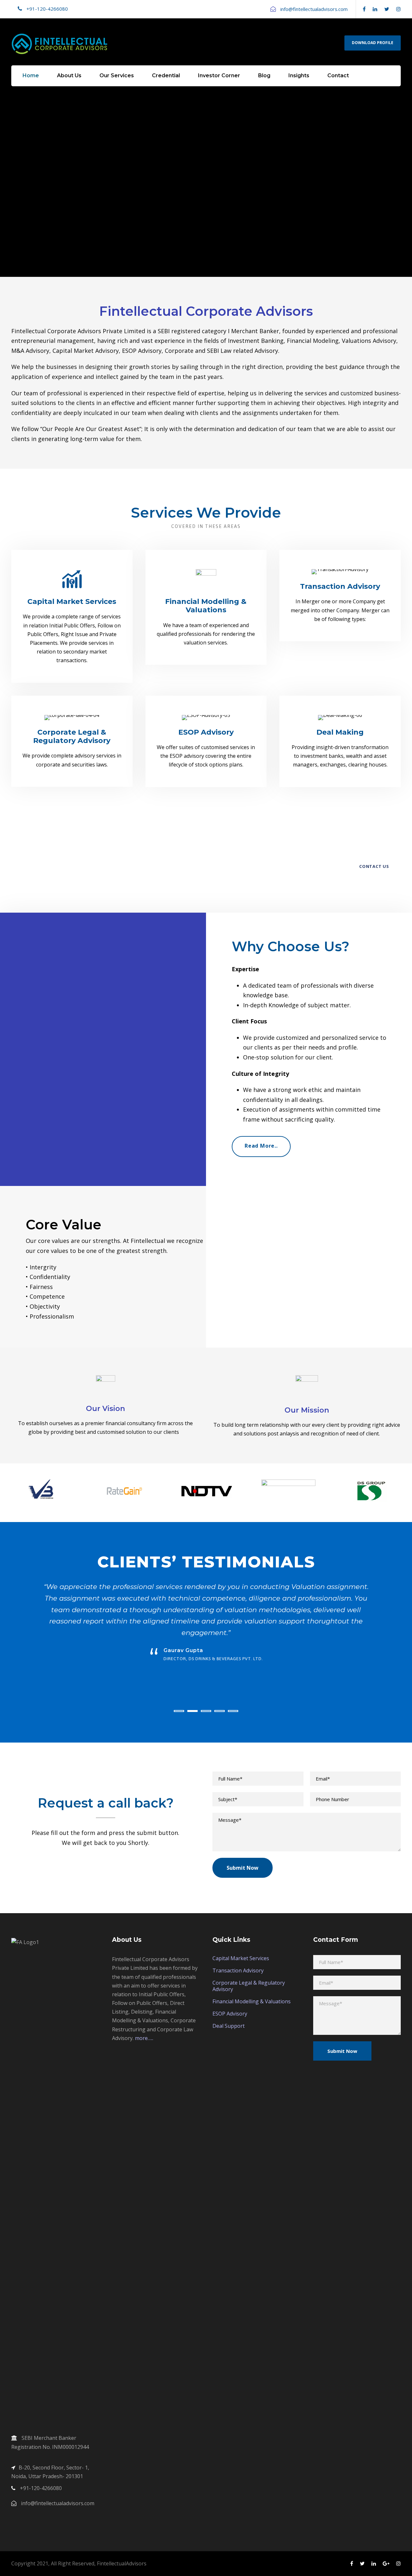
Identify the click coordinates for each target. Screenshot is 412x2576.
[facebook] (364, 9)
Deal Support (229, 2026)
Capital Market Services (241, 1958)
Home (31, 75)
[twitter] (387, 9)
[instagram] (398, 9)
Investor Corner (219, 75)
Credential (166, 75)
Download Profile (373, 43)
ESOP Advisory (230, 2014)
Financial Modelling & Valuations (252, 2001)
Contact (338, 75)
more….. (144, 2038)
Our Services (117, 75)
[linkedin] (375, 9)
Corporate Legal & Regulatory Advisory (249, 1986)
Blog (264, 75)
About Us (69, 75)
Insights (299, 75)
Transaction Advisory (238, 1970)
